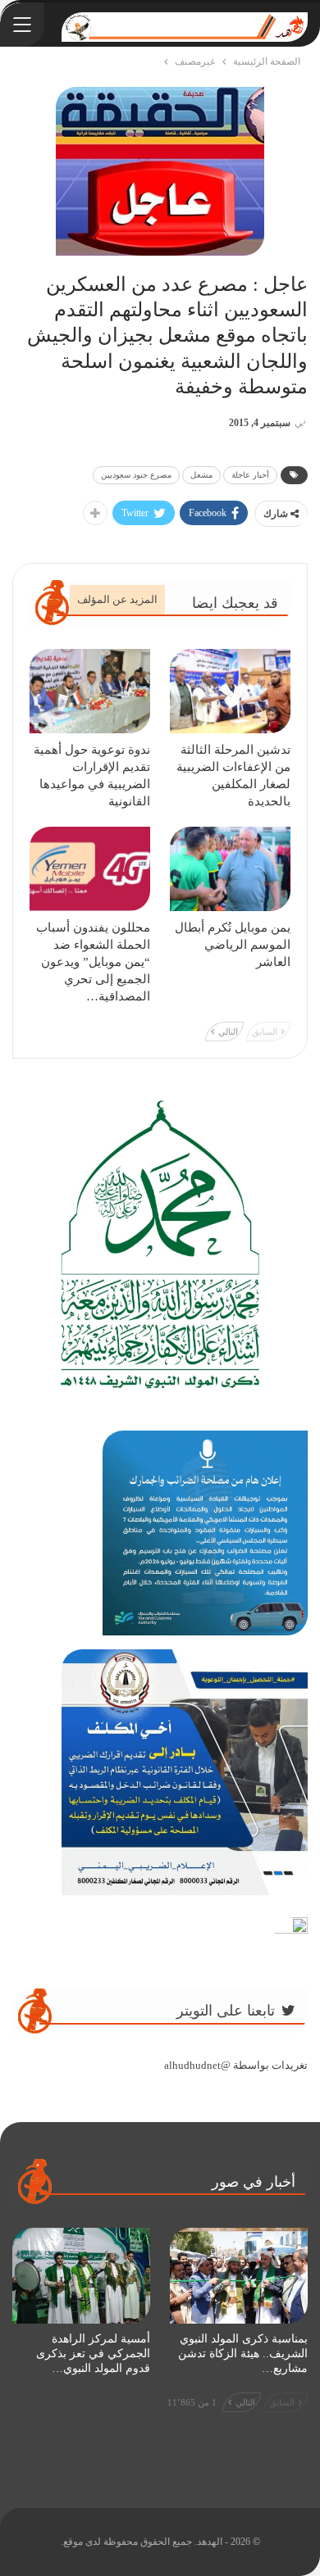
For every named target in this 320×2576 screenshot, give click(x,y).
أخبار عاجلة (250, 475)
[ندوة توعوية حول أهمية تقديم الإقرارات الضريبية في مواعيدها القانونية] (90, 691)
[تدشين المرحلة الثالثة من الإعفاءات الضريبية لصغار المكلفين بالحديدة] (230, 691)
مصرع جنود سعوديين (136, 475)
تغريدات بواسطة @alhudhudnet (236, 2065)
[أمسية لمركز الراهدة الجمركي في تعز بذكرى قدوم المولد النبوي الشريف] (81, 2276)
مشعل (201, 475)
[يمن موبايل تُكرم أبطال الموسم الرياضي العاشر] (230, 869)
